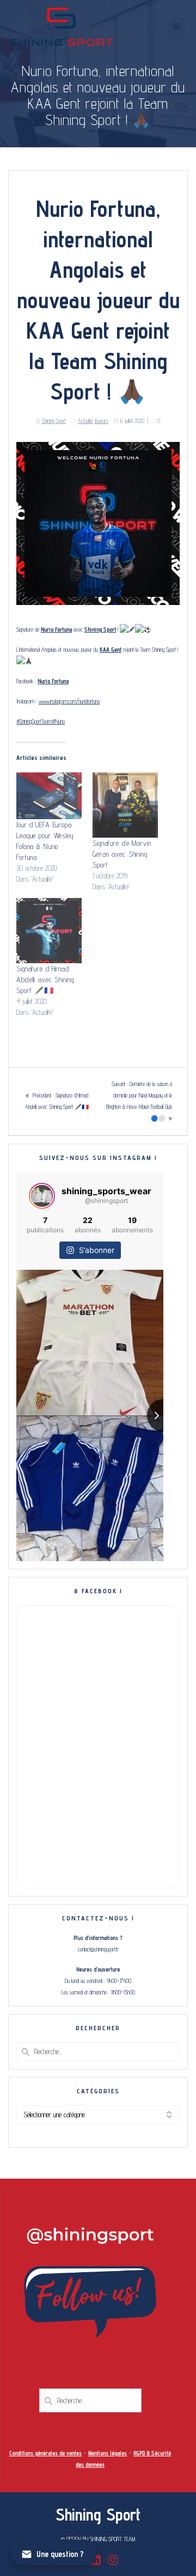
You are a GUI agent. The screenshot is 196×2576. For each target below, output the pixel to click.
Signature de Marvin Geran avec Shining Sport (122, 854)
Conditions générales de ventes (45, 2453)
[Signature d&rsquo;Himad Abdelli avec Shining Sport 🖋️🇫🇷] (49, 931)
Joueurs (102, 421)
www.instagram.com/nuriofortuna (69, 701)
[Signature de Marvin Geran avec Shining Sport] (125, 805)
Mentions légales (108, 2453)
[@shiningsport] (42, 1196)
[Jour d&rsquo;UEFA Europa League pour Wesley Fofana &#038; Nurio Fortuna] (49, 796)
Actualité (85, 421)
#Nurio (58, 721)
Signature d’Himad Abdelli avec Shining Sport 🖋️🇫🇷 (45, 980)
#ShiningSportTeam (34, 721)
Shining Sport (54, 421)
